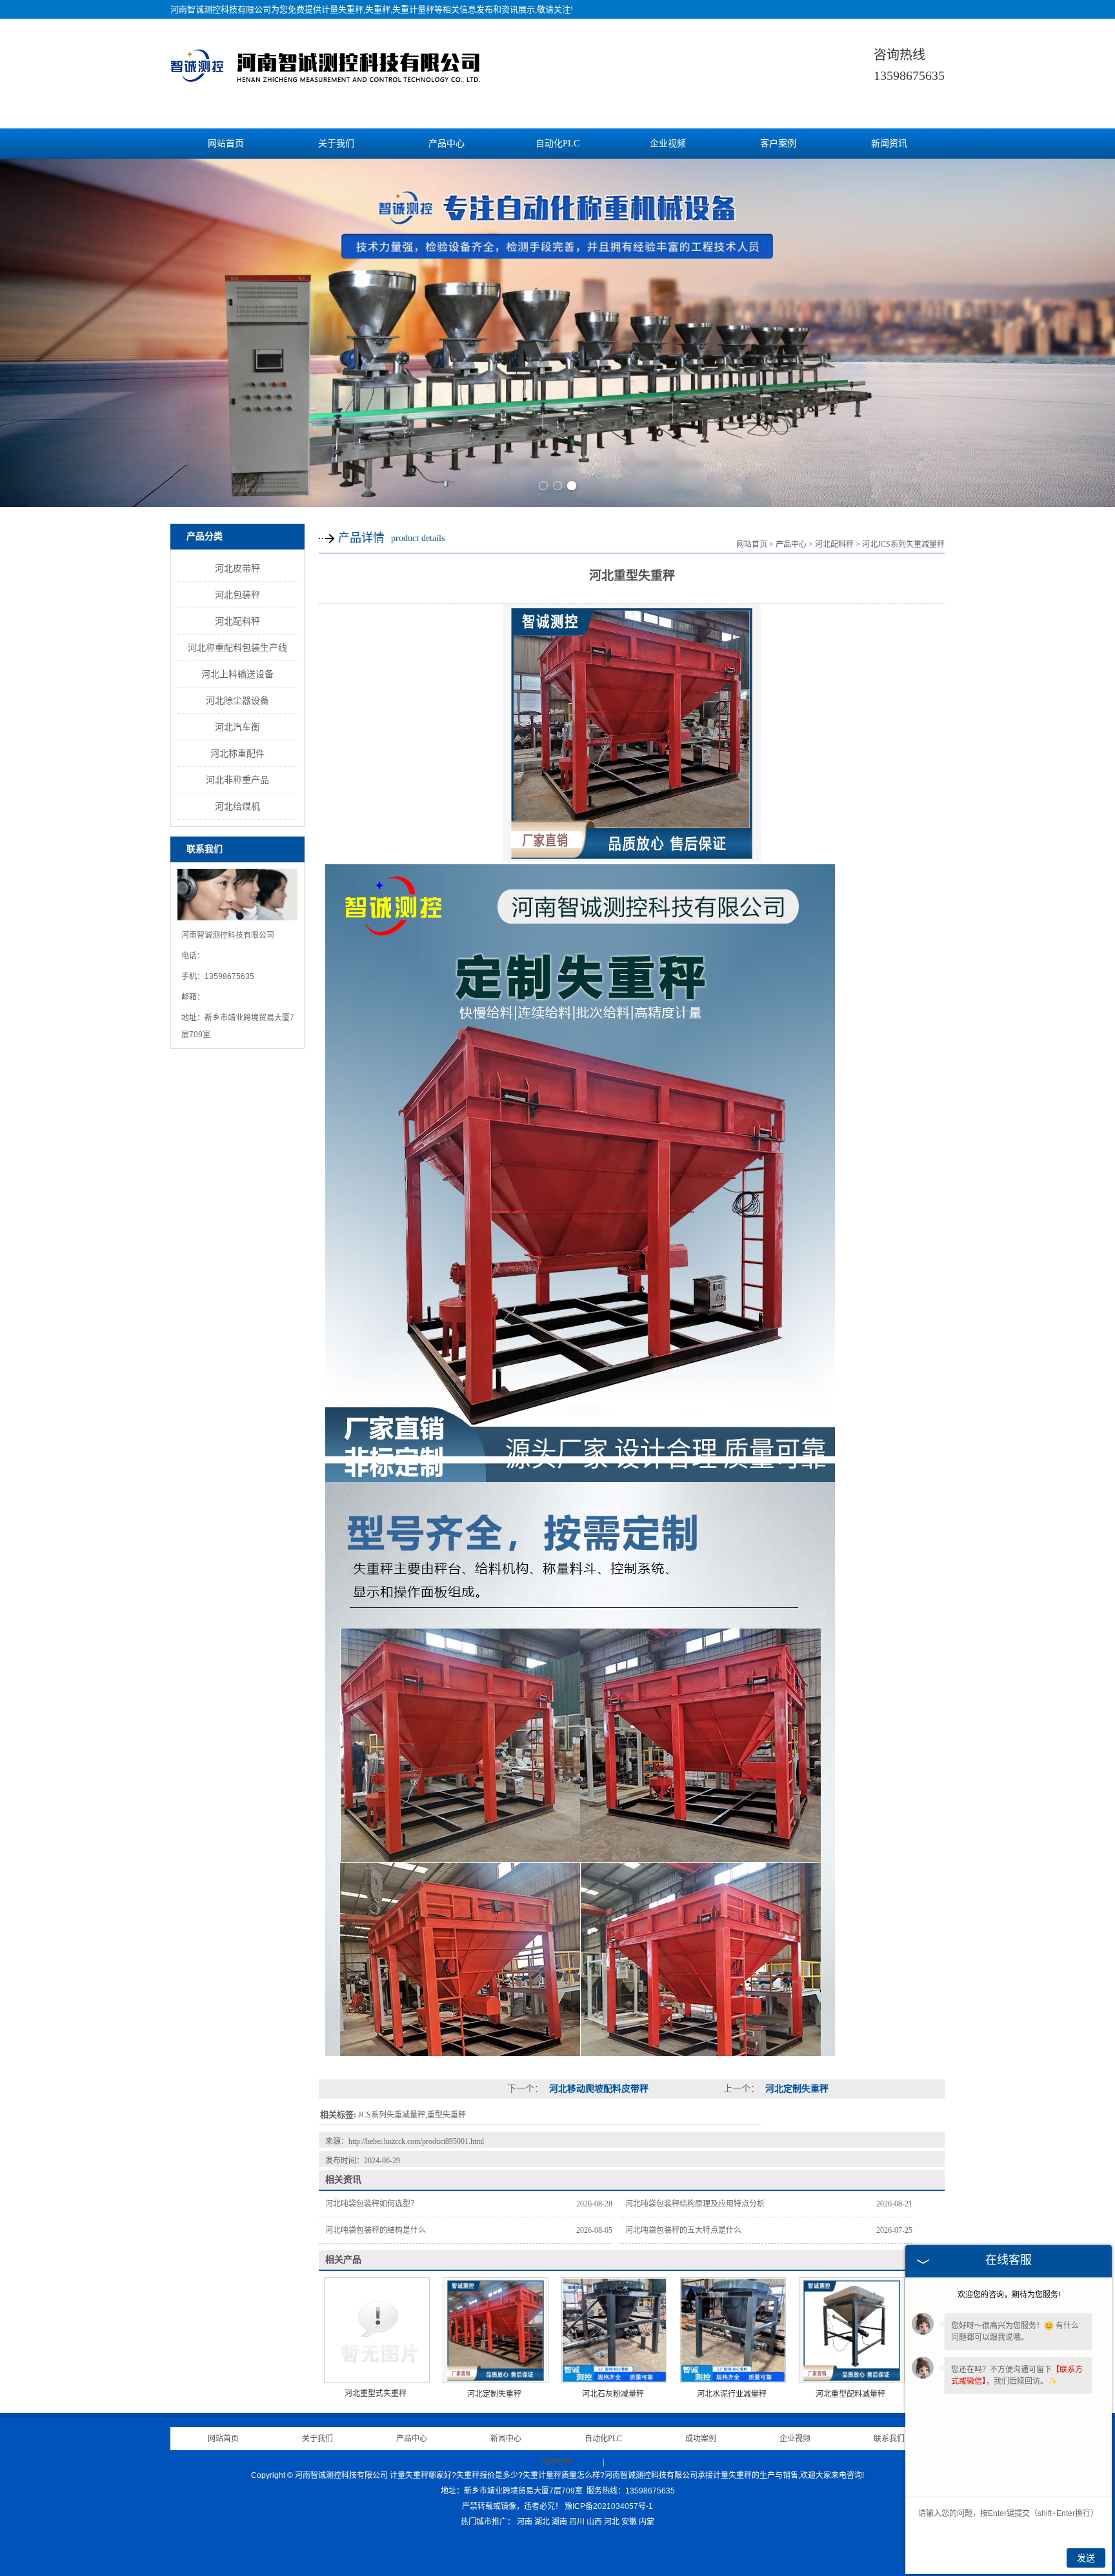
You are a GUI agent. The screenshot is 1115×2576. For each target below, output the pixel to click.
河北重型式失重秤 (376, 2393)
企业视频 (668, 144)
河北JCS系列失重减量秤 (903, 544)
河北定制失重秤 (796, 2089)
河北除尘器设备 (237, 700)
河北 (612, 2522)
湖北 (542, 2522)
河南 (525, 2522)
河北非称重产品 (237, 780)
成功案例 (701, 2439)
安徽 (629, 2522)
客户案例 (778, 144)
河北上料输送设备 (237, 674)
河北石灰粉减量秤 (613, 2394)
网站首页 (226, 144)
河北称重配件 (237, 753)
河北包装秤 (237, 595)
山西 (594, 2522)
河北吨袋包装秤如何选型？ (372, 2204)
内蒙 (647, 2522)
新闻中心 (506, 2439)
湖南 (559, 2522)
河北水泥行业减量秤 (732, 2394)
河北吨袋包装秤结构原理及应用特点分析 (695, 2204)
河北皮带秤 (237, 568)
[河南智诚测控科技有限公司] (325, 83)
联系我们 (889, 2439)
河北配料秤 (237, 621)
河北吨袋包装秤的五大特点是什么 (683, 2230)
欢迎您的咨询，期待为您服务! (1009, 2295)
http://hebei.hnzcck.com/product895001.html (416, 2141)
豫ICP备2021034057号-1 (609, 2506)
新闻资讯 (889, 144)
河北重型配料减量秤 (850, 2394)
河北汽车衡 (237, 727)
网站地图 (556, 2462)
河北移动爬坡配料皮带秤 (598, 2089)
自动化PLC (557, 144)
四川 (577, 2522)
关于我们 (336, 144)
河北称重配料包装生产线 (237, 648)
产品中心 (447, 144)
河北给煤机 (237, 806)
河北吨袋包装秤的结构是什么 (376, 2230)
